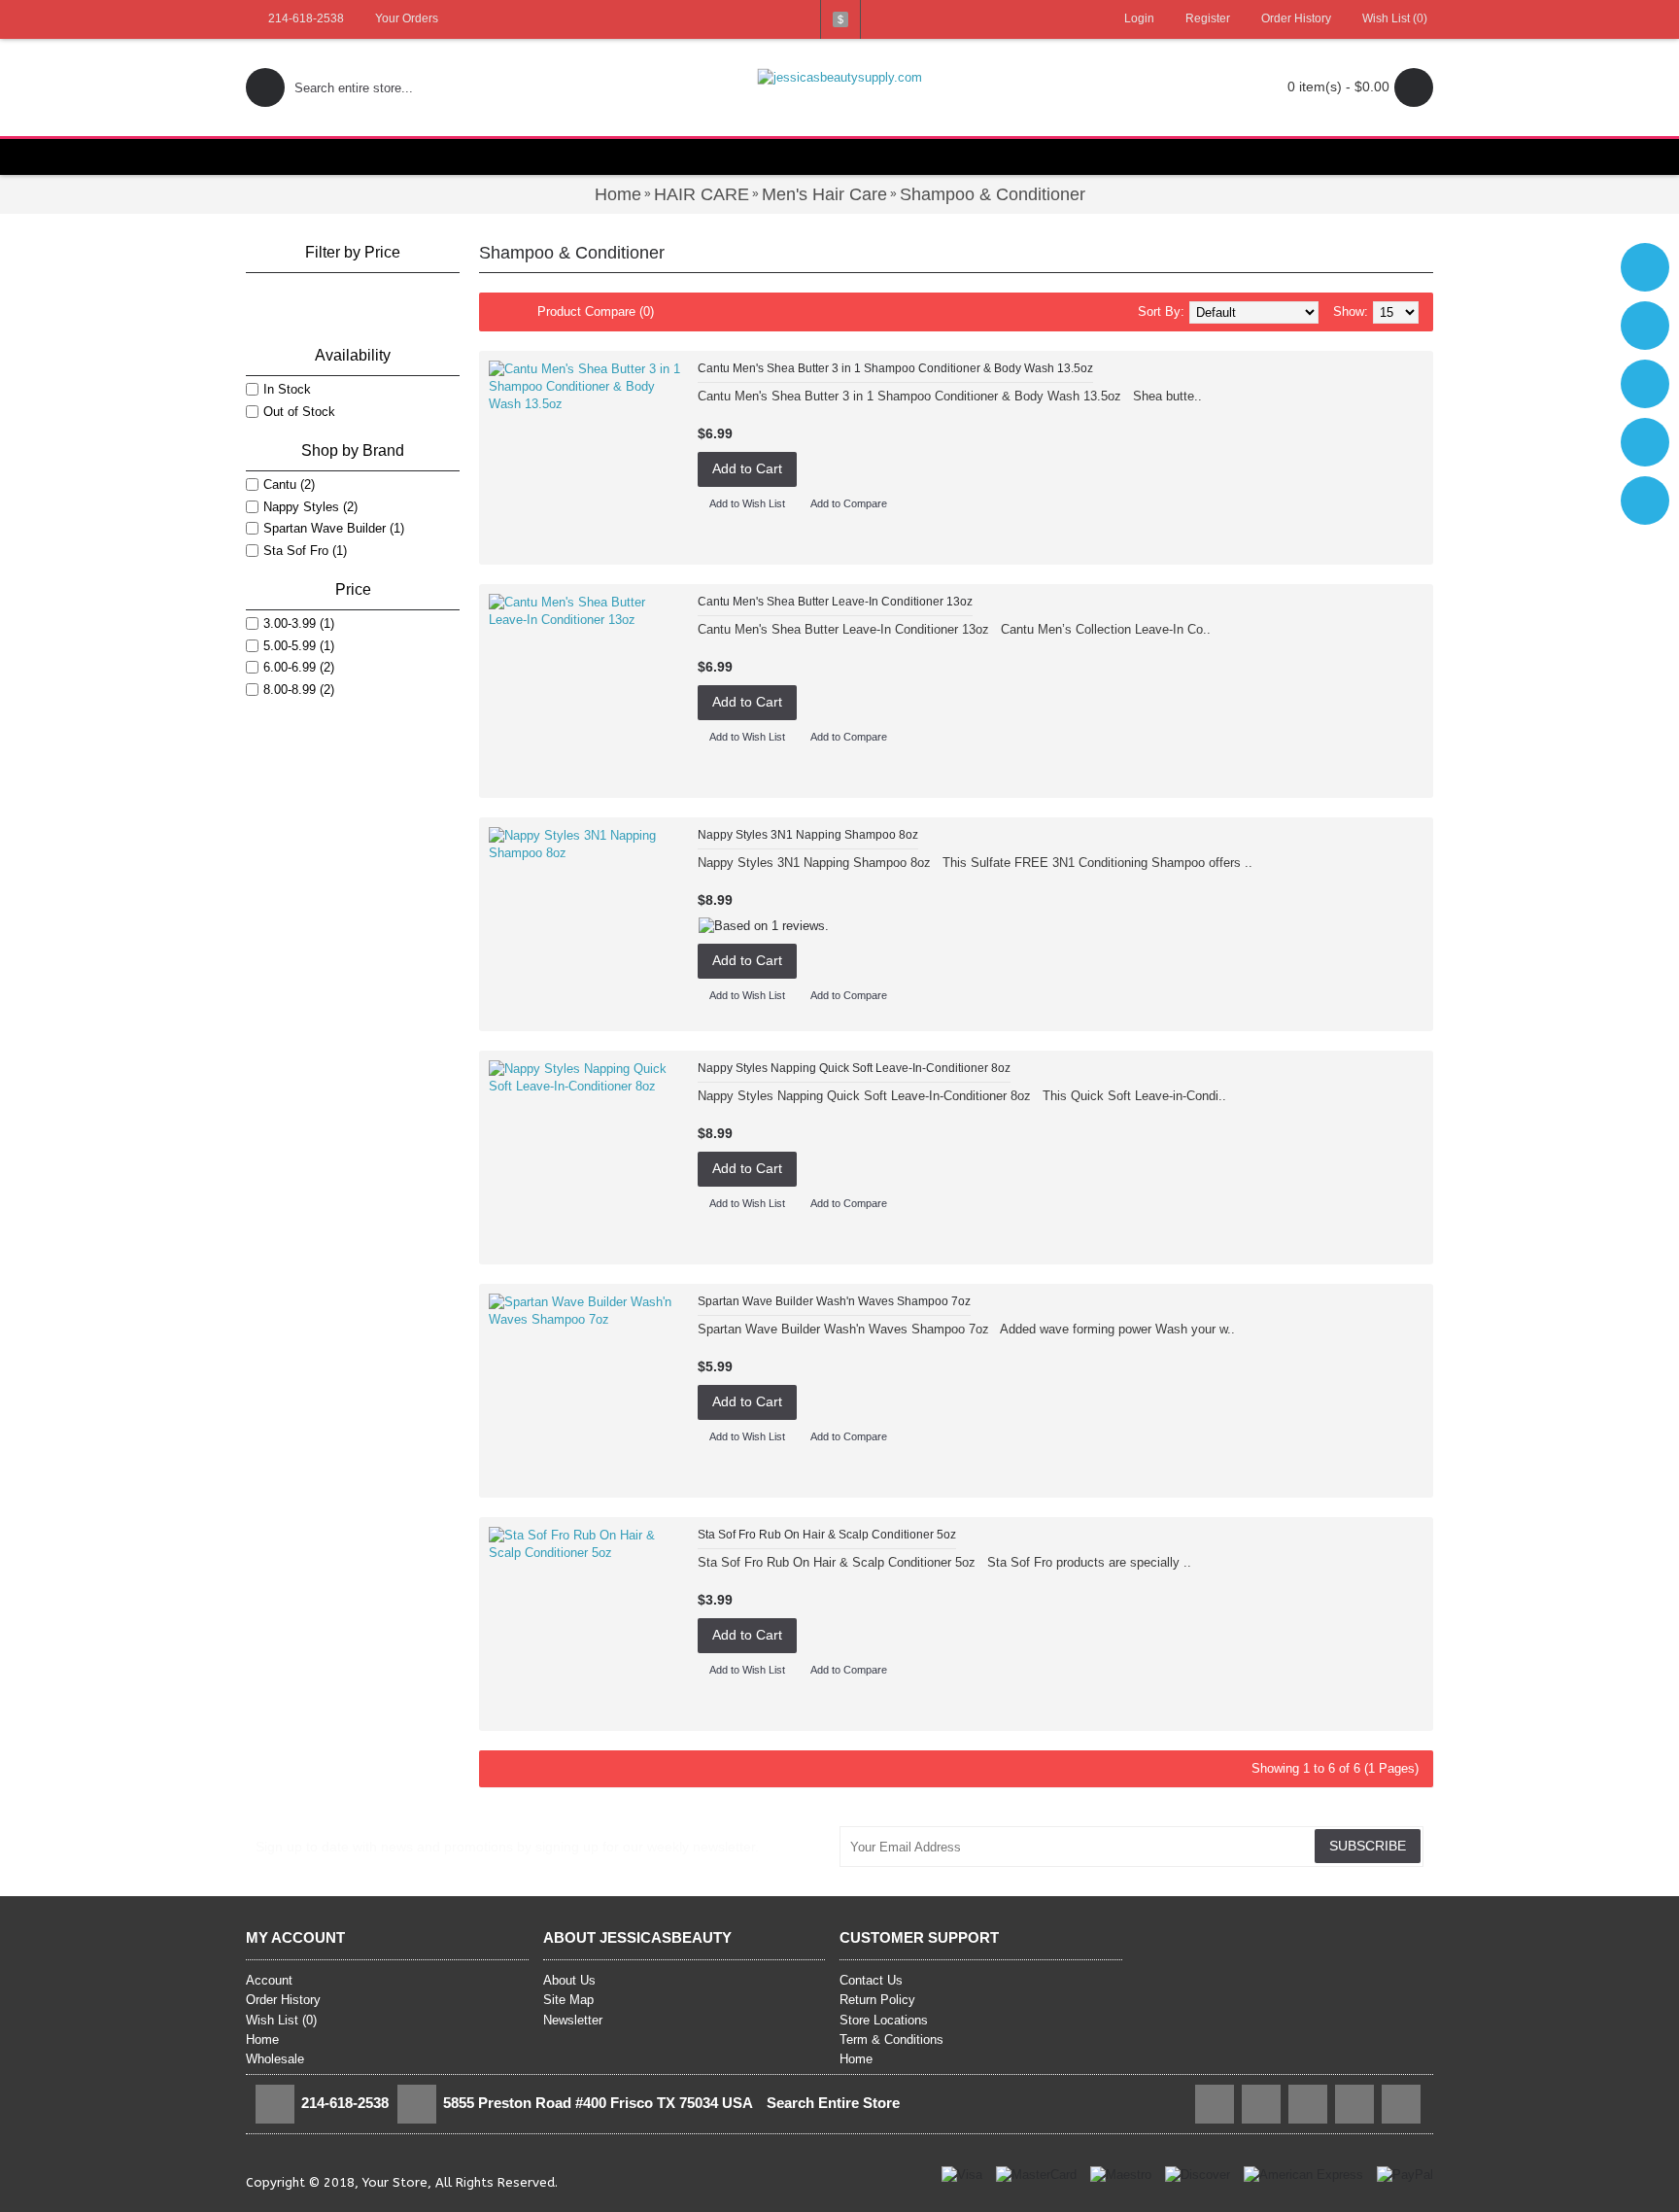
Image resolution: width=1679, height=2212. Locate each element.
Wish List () (281, 2020)
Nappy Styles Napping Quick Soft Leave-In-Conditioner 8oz (854, 1068)
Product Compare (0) (596, 311)
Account (269, 1980)
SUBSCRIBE (1368, 1846)
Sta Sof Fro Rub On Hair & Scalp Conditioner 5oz (827, 1535)
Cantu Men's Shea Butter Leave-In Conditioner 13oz (835, 602)
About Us (569, 1980)
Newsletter (573, 2020)
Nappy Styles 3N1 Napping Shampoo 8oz (808, 835)
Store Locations (884, 2020)
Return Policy (877, 2000)
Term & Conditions (891, 2039)
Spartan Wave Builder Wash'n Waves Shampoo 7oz (834, 1301)
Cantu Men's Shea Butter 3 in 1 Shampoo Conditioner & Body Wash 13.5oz (895, 368)
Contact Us (871, 1980)
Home (262, 2039)
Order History (283, 2000)
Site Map (568, 2000)
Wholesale (275, 2059)
